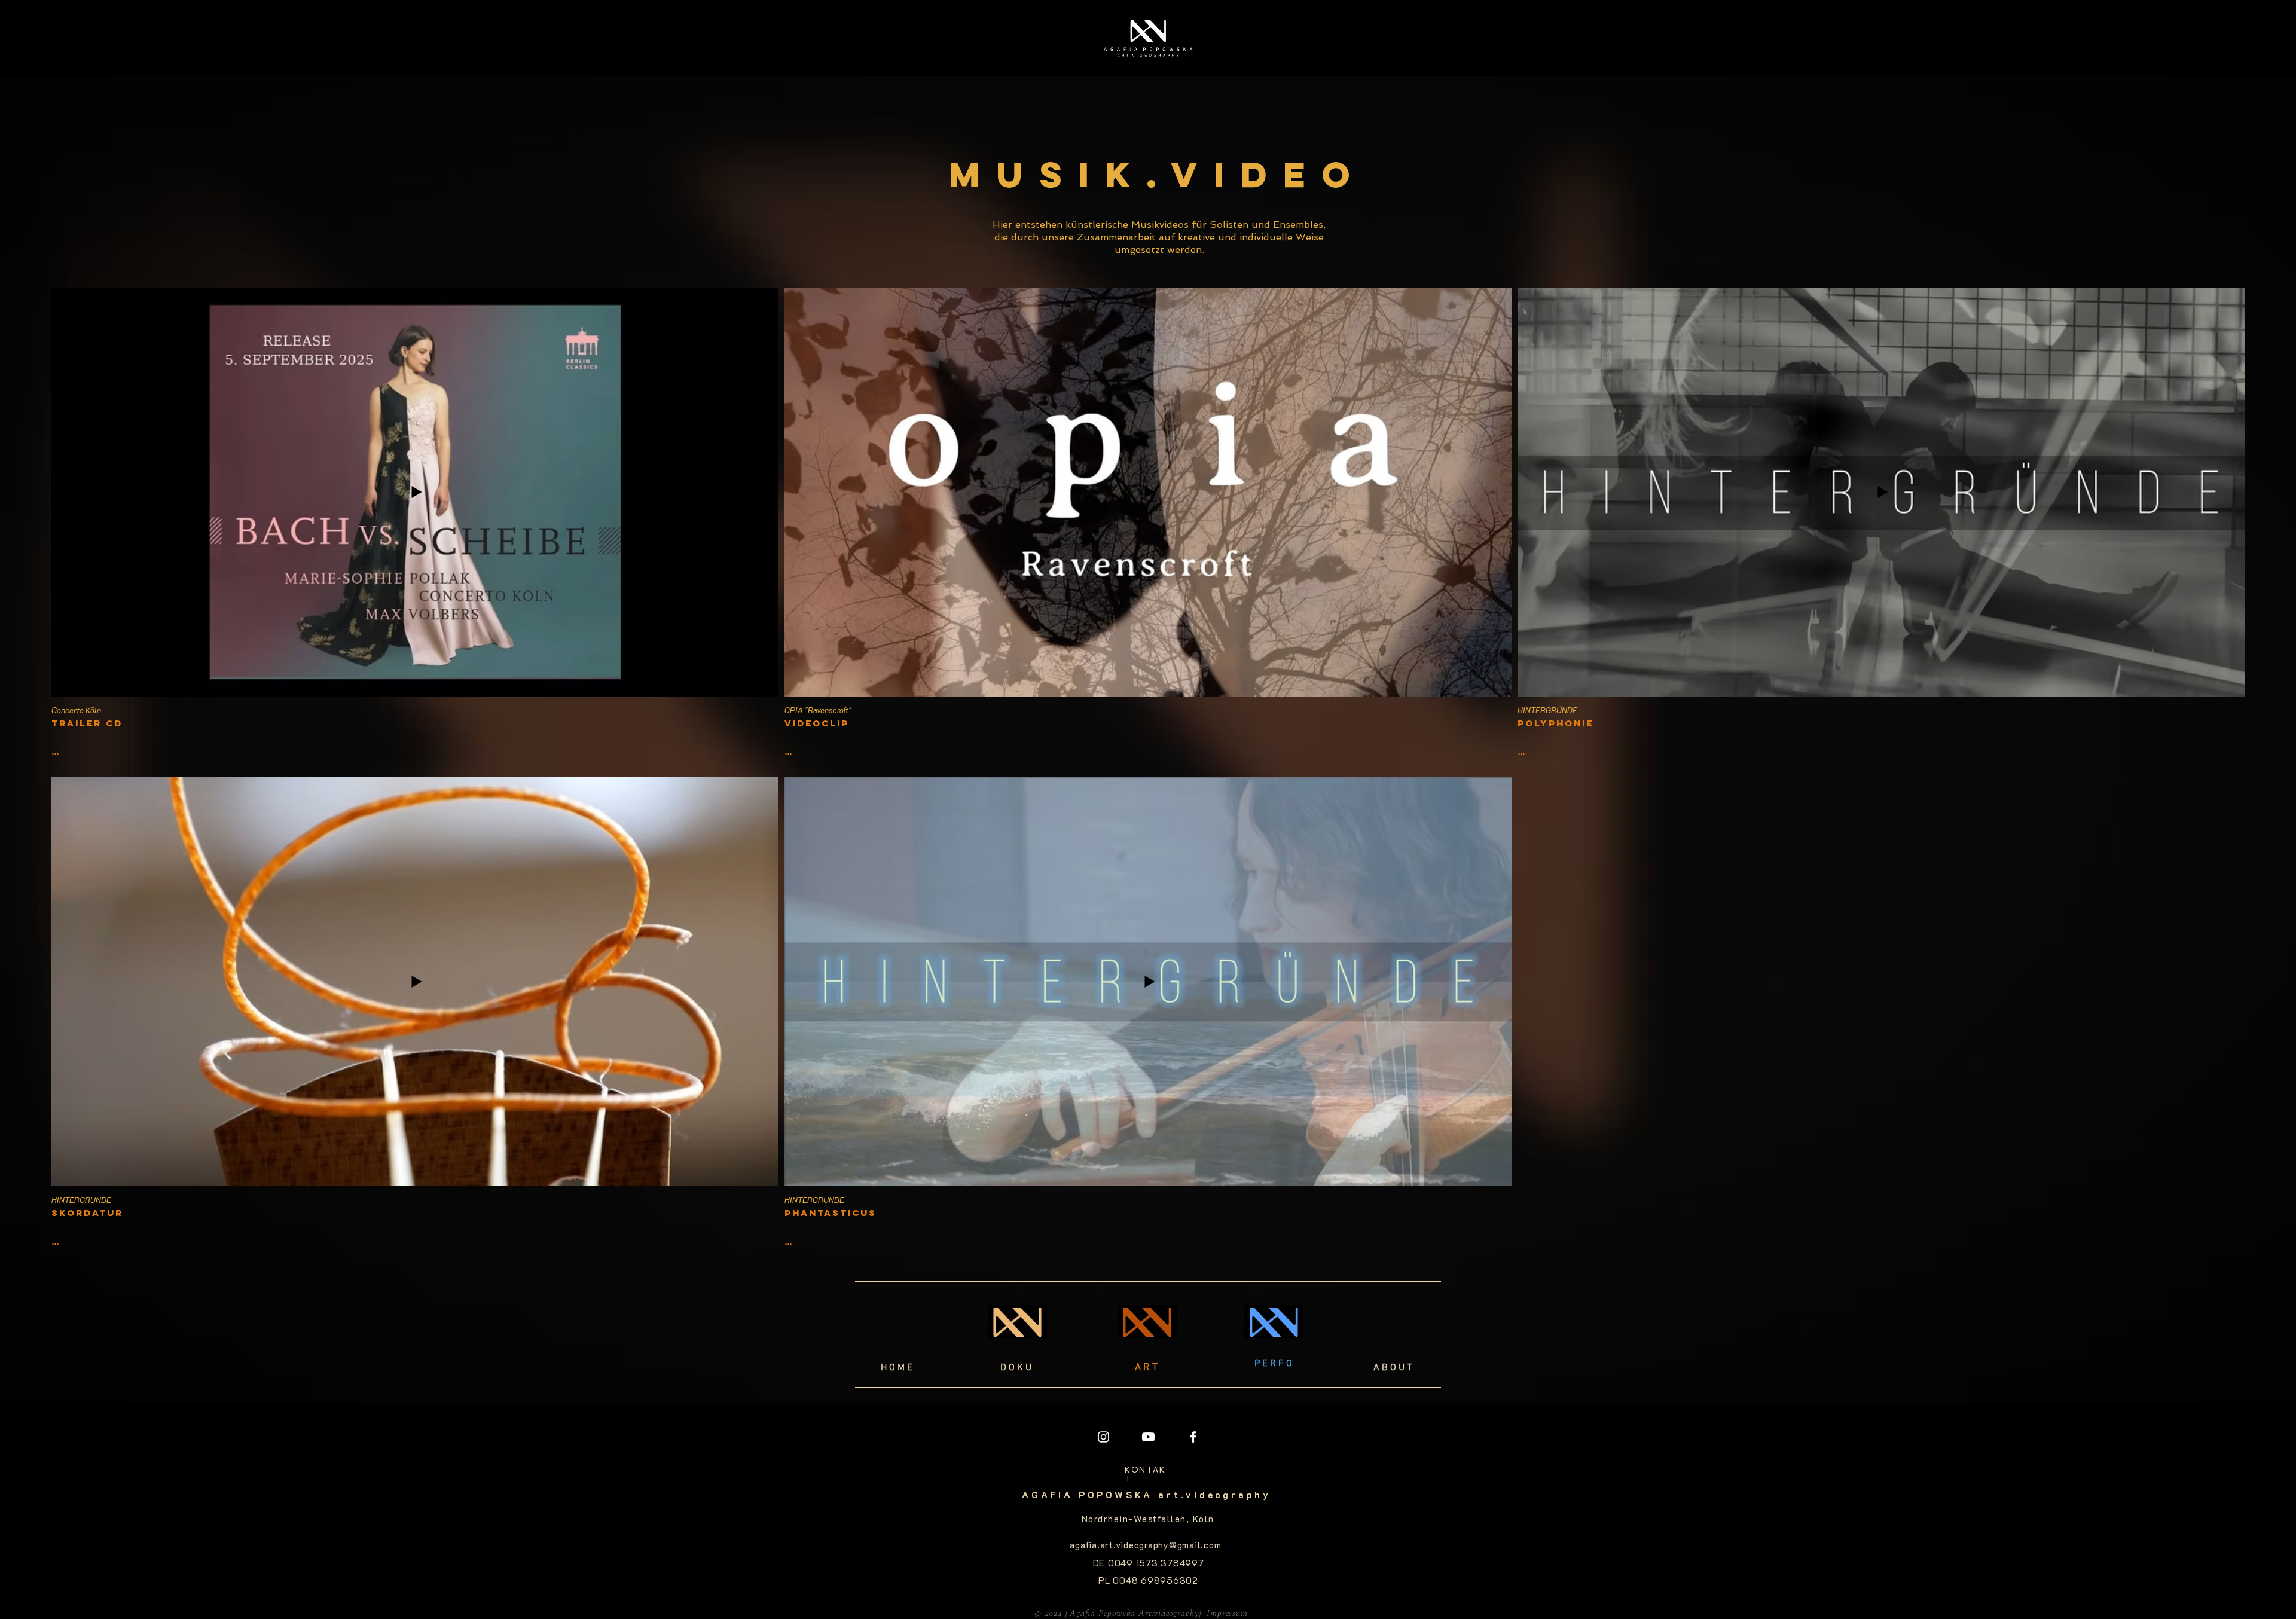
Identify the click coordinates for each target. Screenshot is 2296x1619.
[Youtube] (1148, 1437)
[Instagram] (1103, 1437)
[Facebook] (1193, 1437)
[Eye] (1148, 41)
